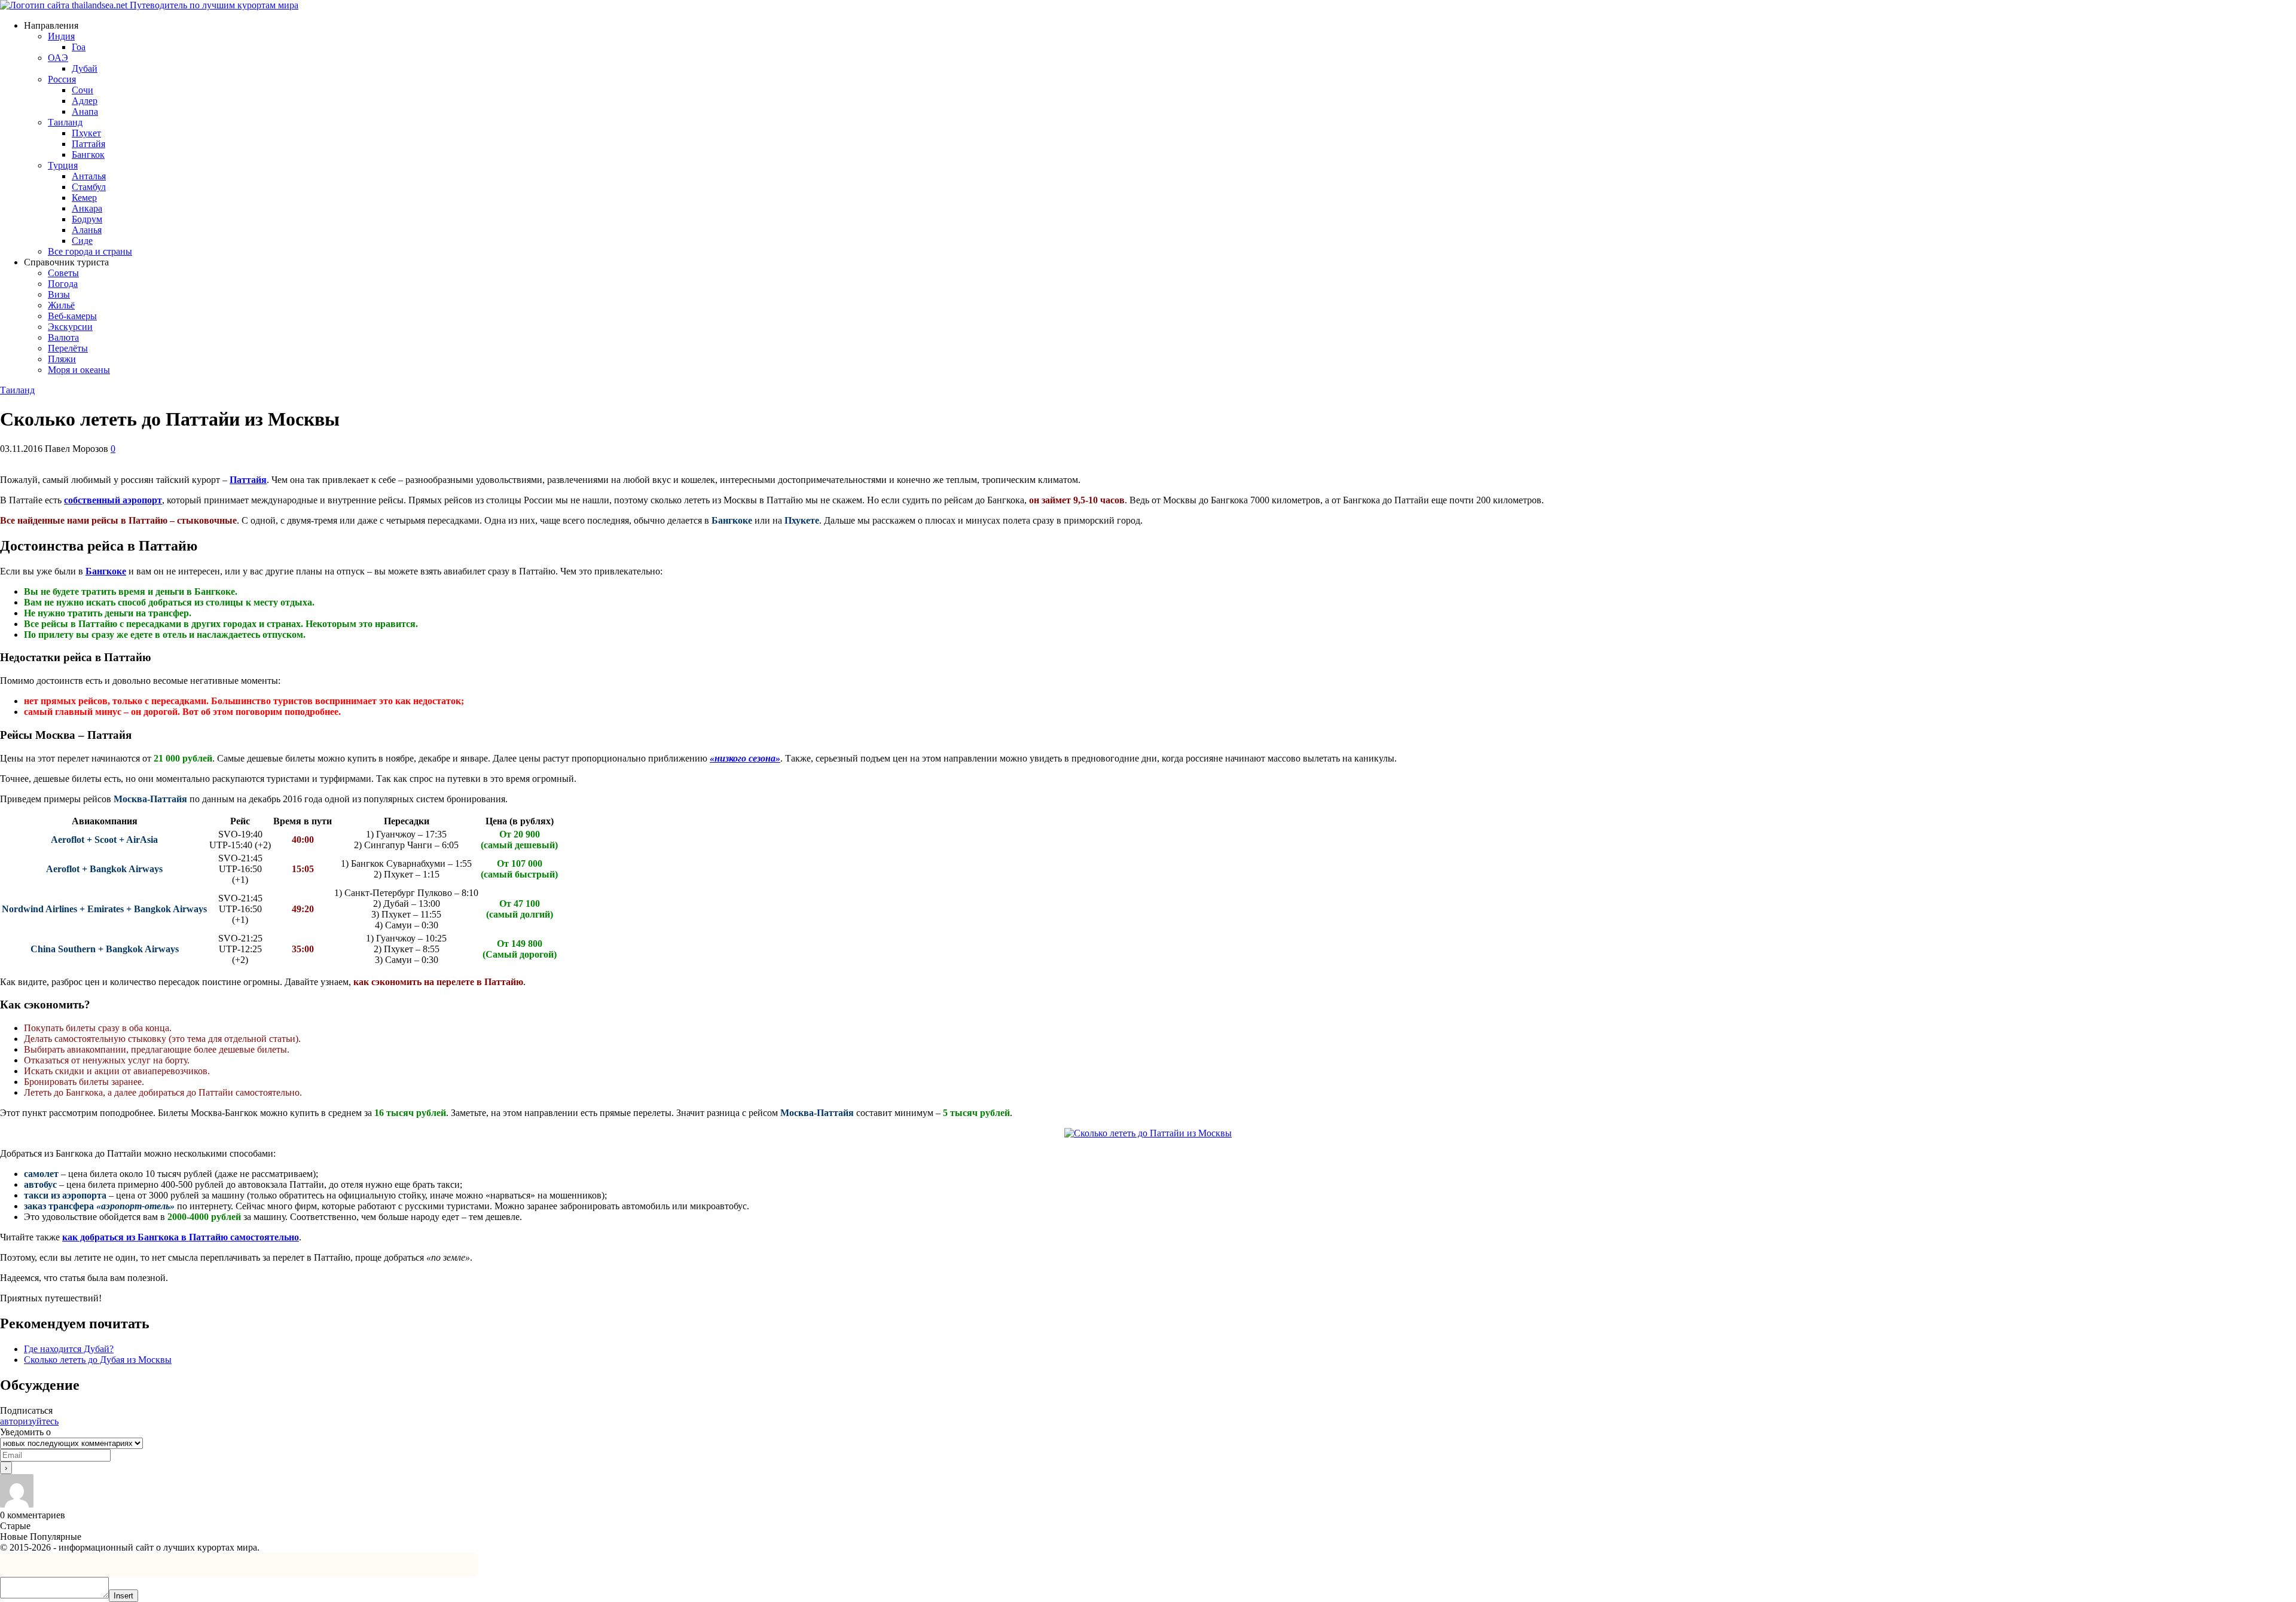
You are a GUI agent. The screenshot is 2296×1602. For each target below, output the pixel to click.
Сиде (82, 241)
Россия (62, 79)
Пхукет (86, 133)
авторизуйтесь (29, 1421)
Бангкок (88, 155)
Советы (63, 273)
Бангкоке (106, 571)
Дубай (85, 68)
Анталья (89, 176)
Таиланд (65, 122)
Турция (63, 165)
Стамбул (89, 187)
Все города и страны (90, 251)
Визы (59, 294)
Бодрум (87, 219)
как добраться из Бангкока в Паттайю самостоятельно (181, 1237)
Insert (123, 1596)
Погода (63, 284)
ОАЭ (58, 58)
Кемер (84, 198)
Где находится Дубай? (69, 1349)
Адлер (85, 101)
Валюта (63, 337)
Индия (61, 36)
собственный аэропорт (113, 500)
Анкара (87, 208)
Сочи (83, 90)
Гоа (79, 47)
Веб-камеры (72, 316)
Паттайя (88, 144)
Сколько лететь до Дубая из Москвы (98, 1360)
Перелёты (68, 348)
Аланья (87, 230)
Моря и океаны (79, 370)
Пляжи (62, 359)
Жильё (61, 305)
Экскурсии (70, 327)
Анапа (85, 111)
